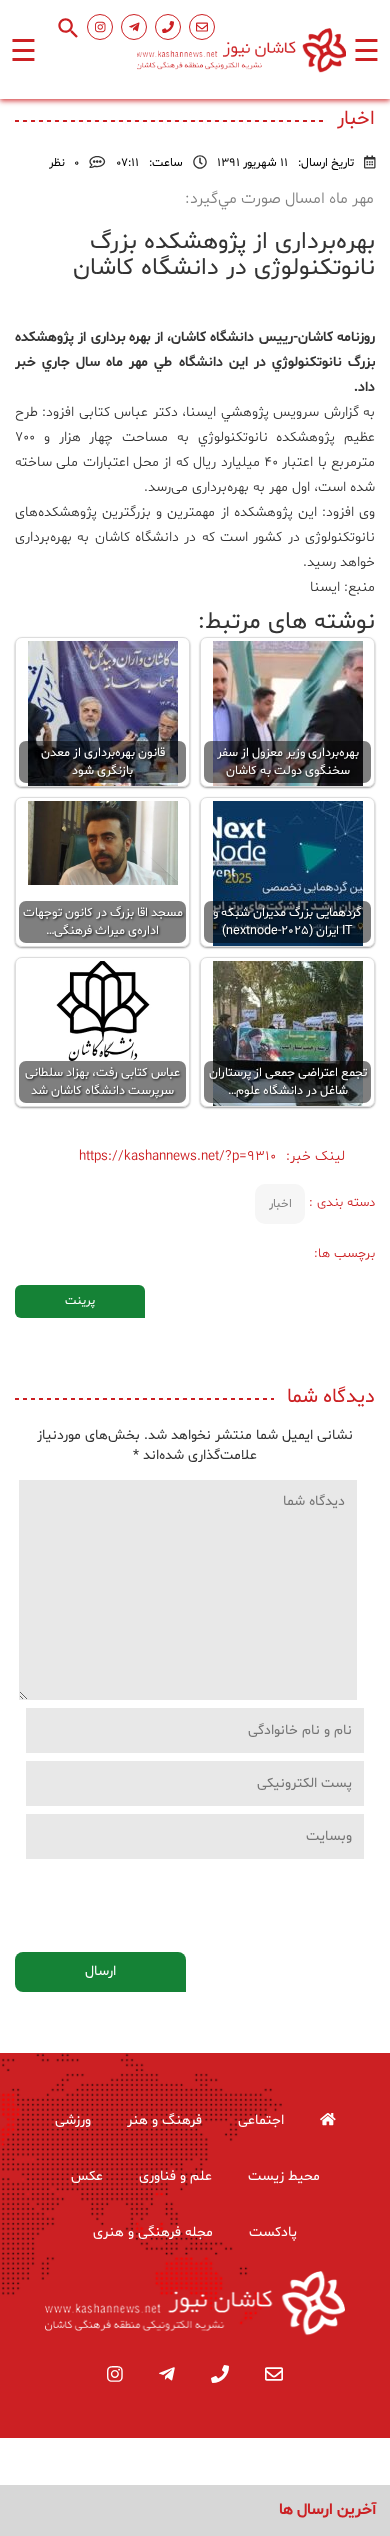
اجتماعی (261, 2120)
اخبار (280, 1204)
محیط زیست (284, 2176)
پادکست (273, 2232)
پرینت (80, 1301)
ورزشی (73, 2120)
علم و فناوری (175, 2176)
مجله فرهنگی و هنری (153, 2232)
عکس (87, 2176)
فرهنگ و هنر (164, 2120)
